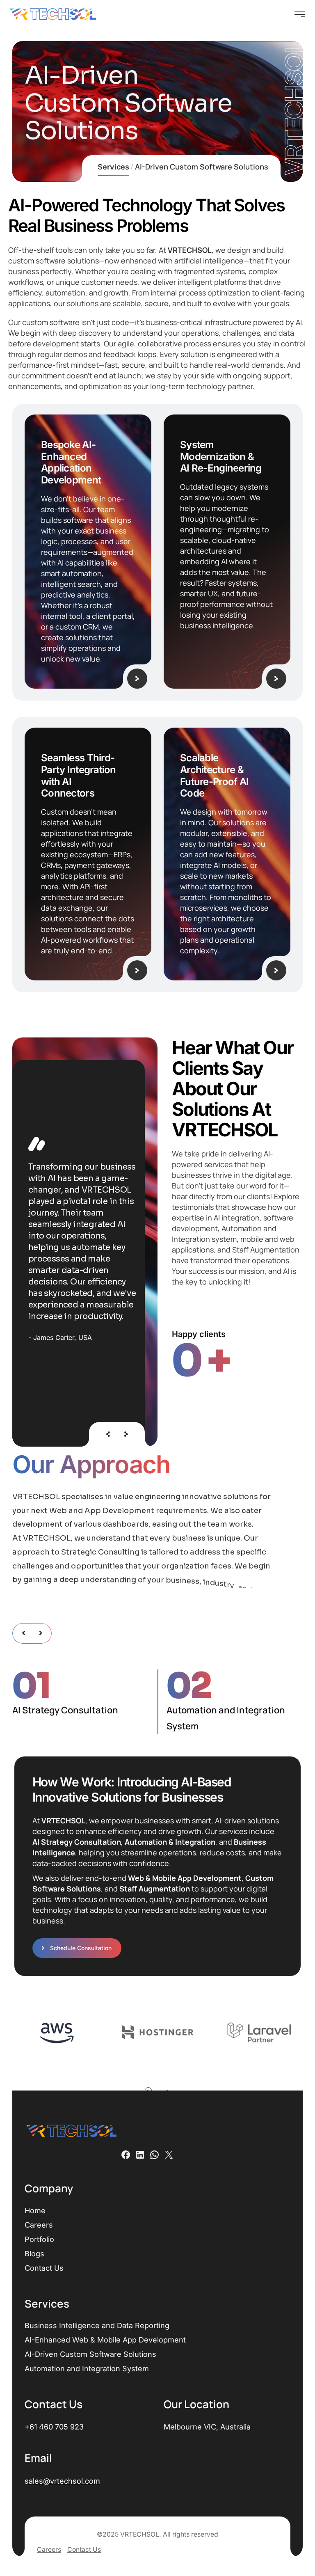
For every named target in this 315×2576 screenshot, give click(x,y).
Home (35, 2211)
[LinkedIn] (140, 2155)
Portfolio (39, 2239)
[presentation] (108, 1434)
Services (113, 168)
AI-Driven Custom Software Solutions (90, 2354)
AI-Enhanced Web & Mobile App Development (105, 2340)
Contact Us (44, 2268)
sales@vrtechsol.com (62, 2481)
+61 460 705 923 (54, 2427)
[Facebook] (126, 2155)
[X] (169, 2155)
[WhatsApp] (154, 2155)
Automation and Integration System (87, 2369)
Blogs (34, 2254)
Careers (39, 2225)
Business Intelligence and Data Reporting (97, 2325)
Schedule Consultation (81, 1948)
